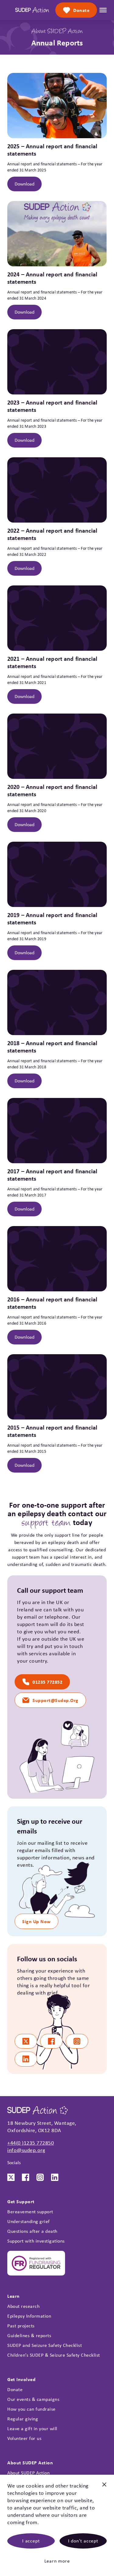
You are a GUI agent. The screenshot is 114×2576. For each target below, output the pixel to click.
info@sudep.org (26, 2150)
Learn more (57, 2561)
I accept (31, 2541)
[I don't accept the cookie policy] (104, 2487)
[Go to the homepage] (32, 10)
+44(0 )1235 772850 (31, 2143)
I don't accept (83, 2541)
